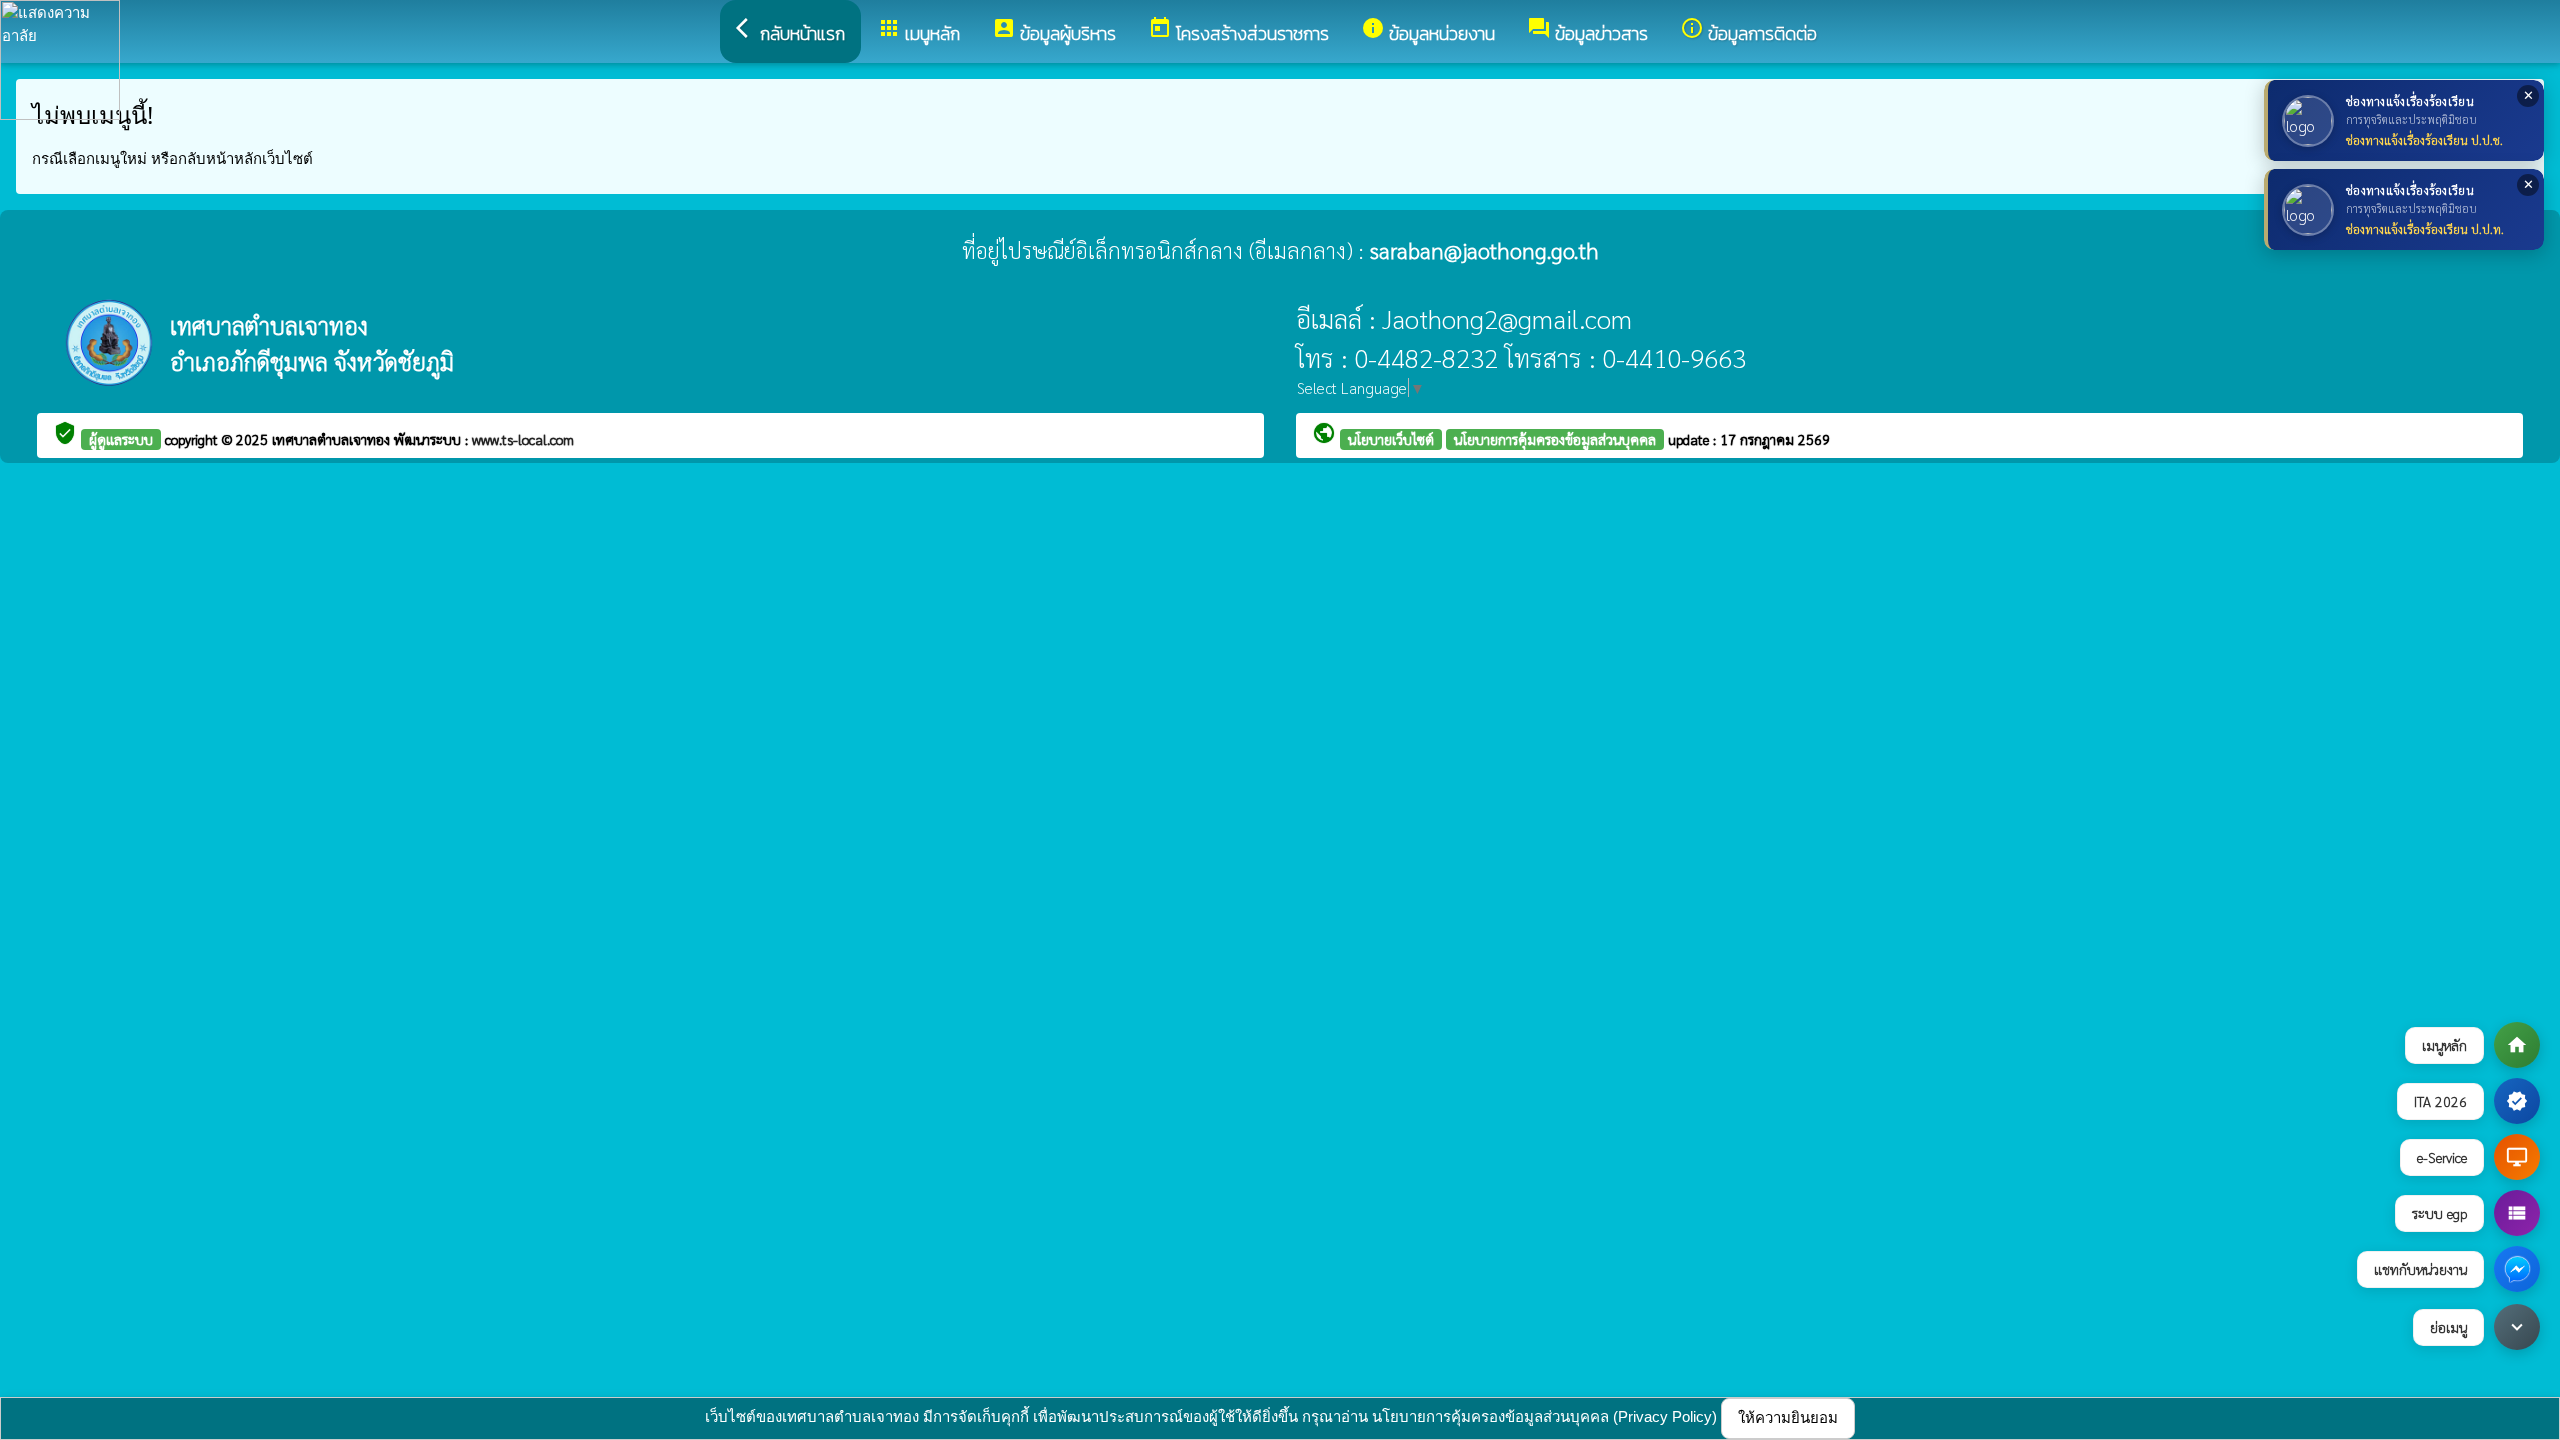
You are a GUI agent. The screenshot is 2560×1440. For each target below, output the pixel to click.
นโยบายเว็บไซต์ (1391, 439)
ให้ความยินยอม (1788, 1417)
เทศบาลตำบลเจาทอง (333, 439)
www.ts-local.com (523, 439)
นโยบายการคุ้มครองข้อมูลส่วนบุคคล (1555, 439)
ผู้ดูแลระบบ (121, 439)
